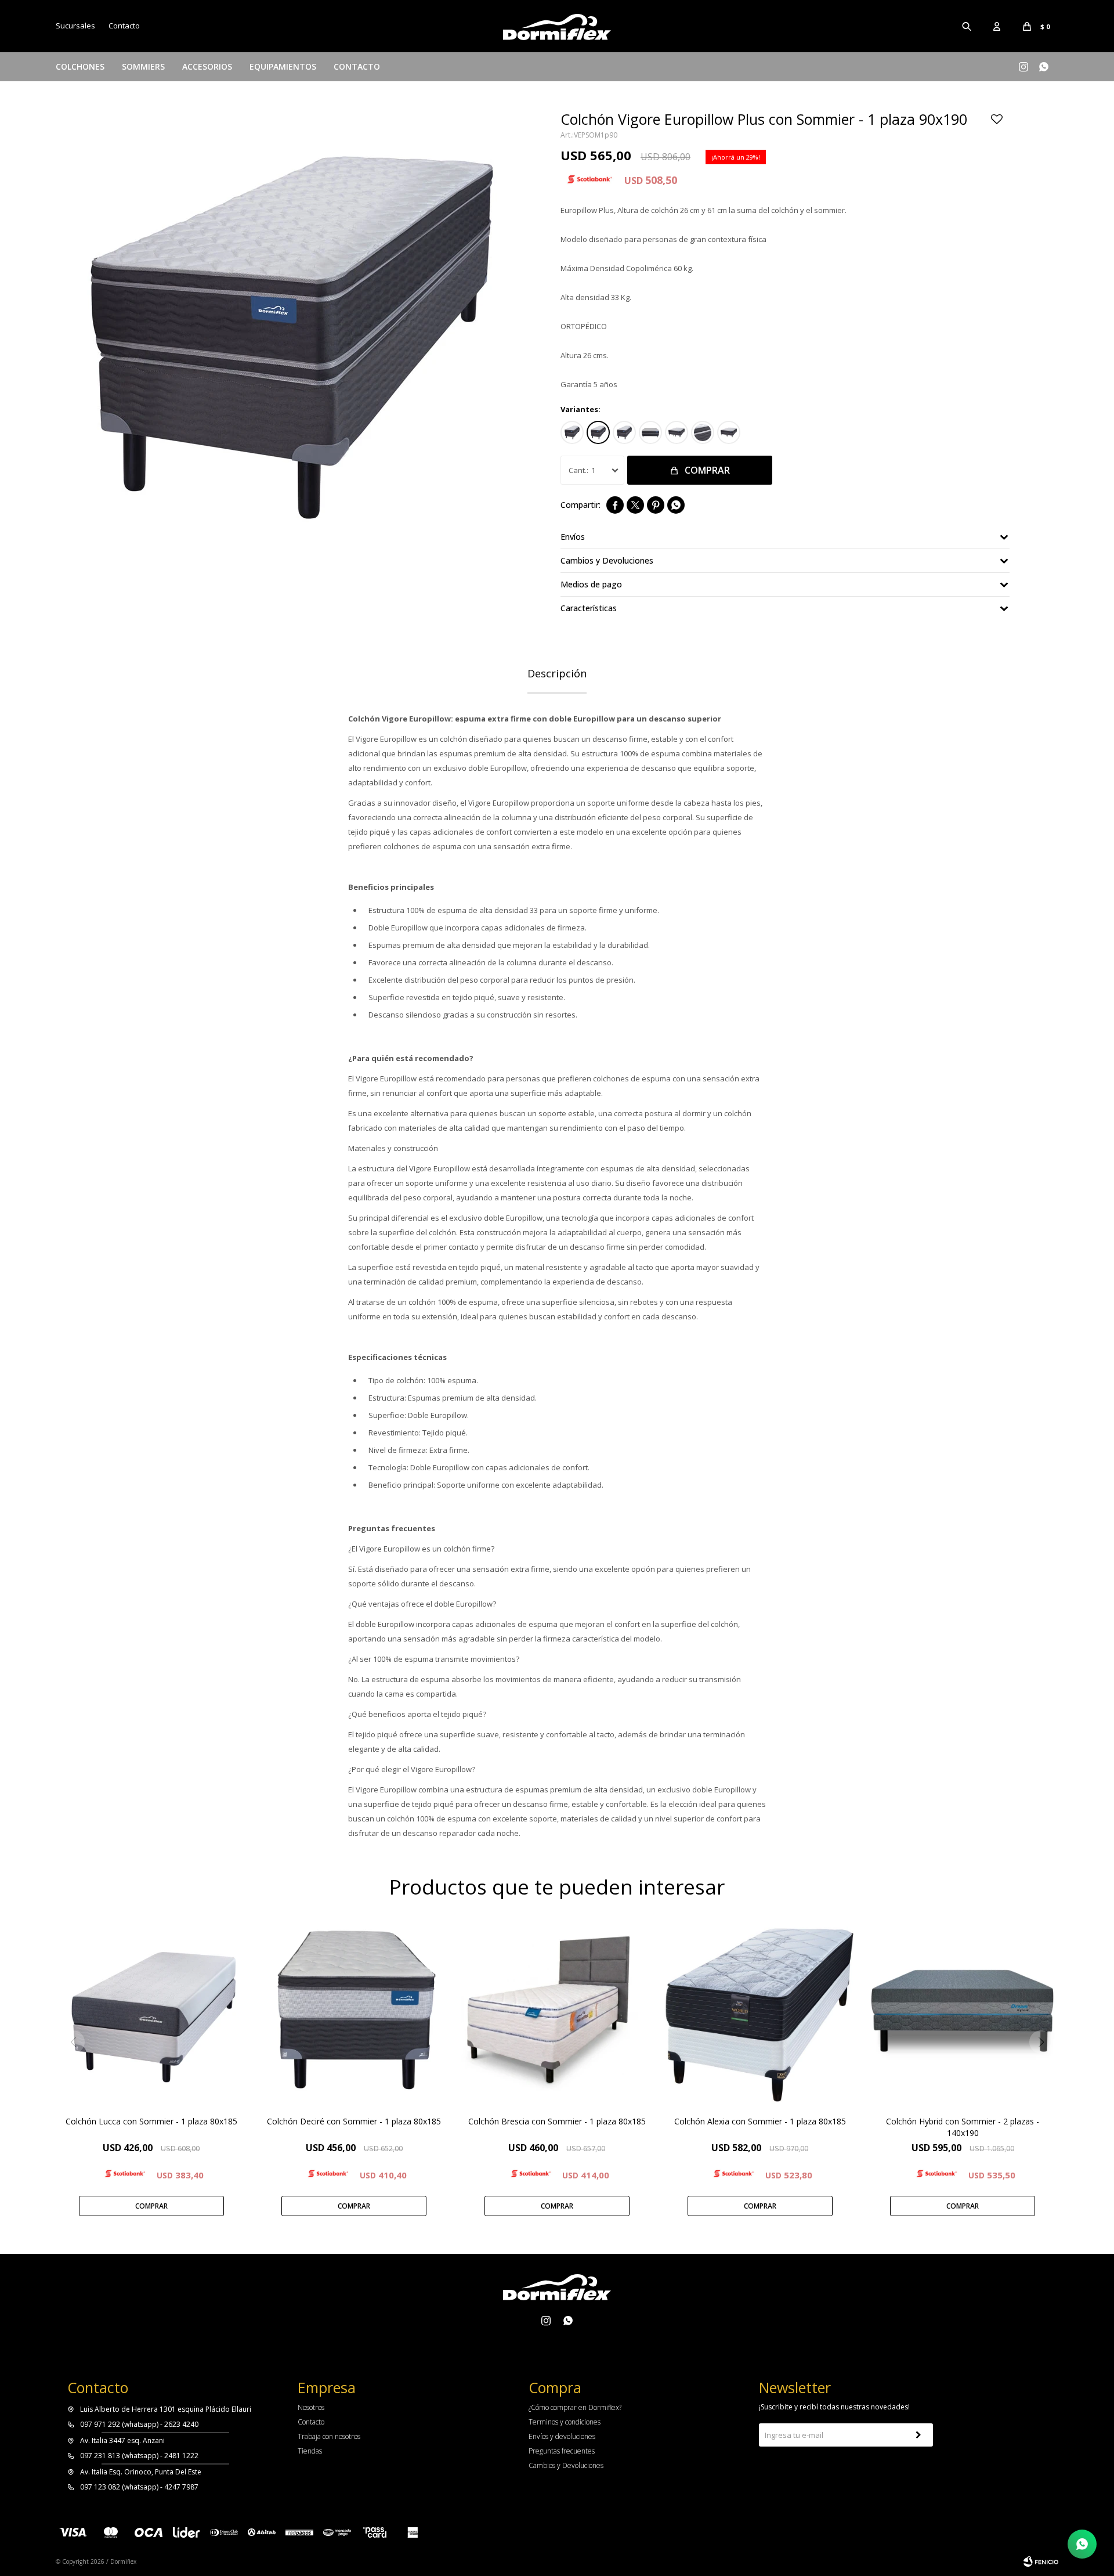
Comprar (707, 470)
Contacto (357, 66)
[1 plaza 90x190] (598, 432)
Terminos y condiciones (565, 2422)
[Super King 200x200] (729, 432)
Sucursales (75, 26)
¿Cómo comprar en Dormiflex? (575, 2407)
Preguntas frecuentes (562, 2451)
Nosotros (311, 2407)
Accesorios (207, 66)
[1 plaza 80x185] (572, 432)
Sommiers (143, 66)
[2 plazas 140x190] (650, 432)
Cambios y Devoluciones (566, 2465)
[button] (967, 26)
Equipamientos (283, 66)
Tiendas (310, 2451)
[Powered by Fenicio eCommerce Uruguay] (1041, 2561)
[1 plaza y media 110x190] (624, 432)
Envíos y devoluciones (562, 2436)
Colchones (80, 66)
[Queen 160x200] (677, 432)
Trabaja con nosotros (329, 2436)
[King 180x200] (703, 432)
